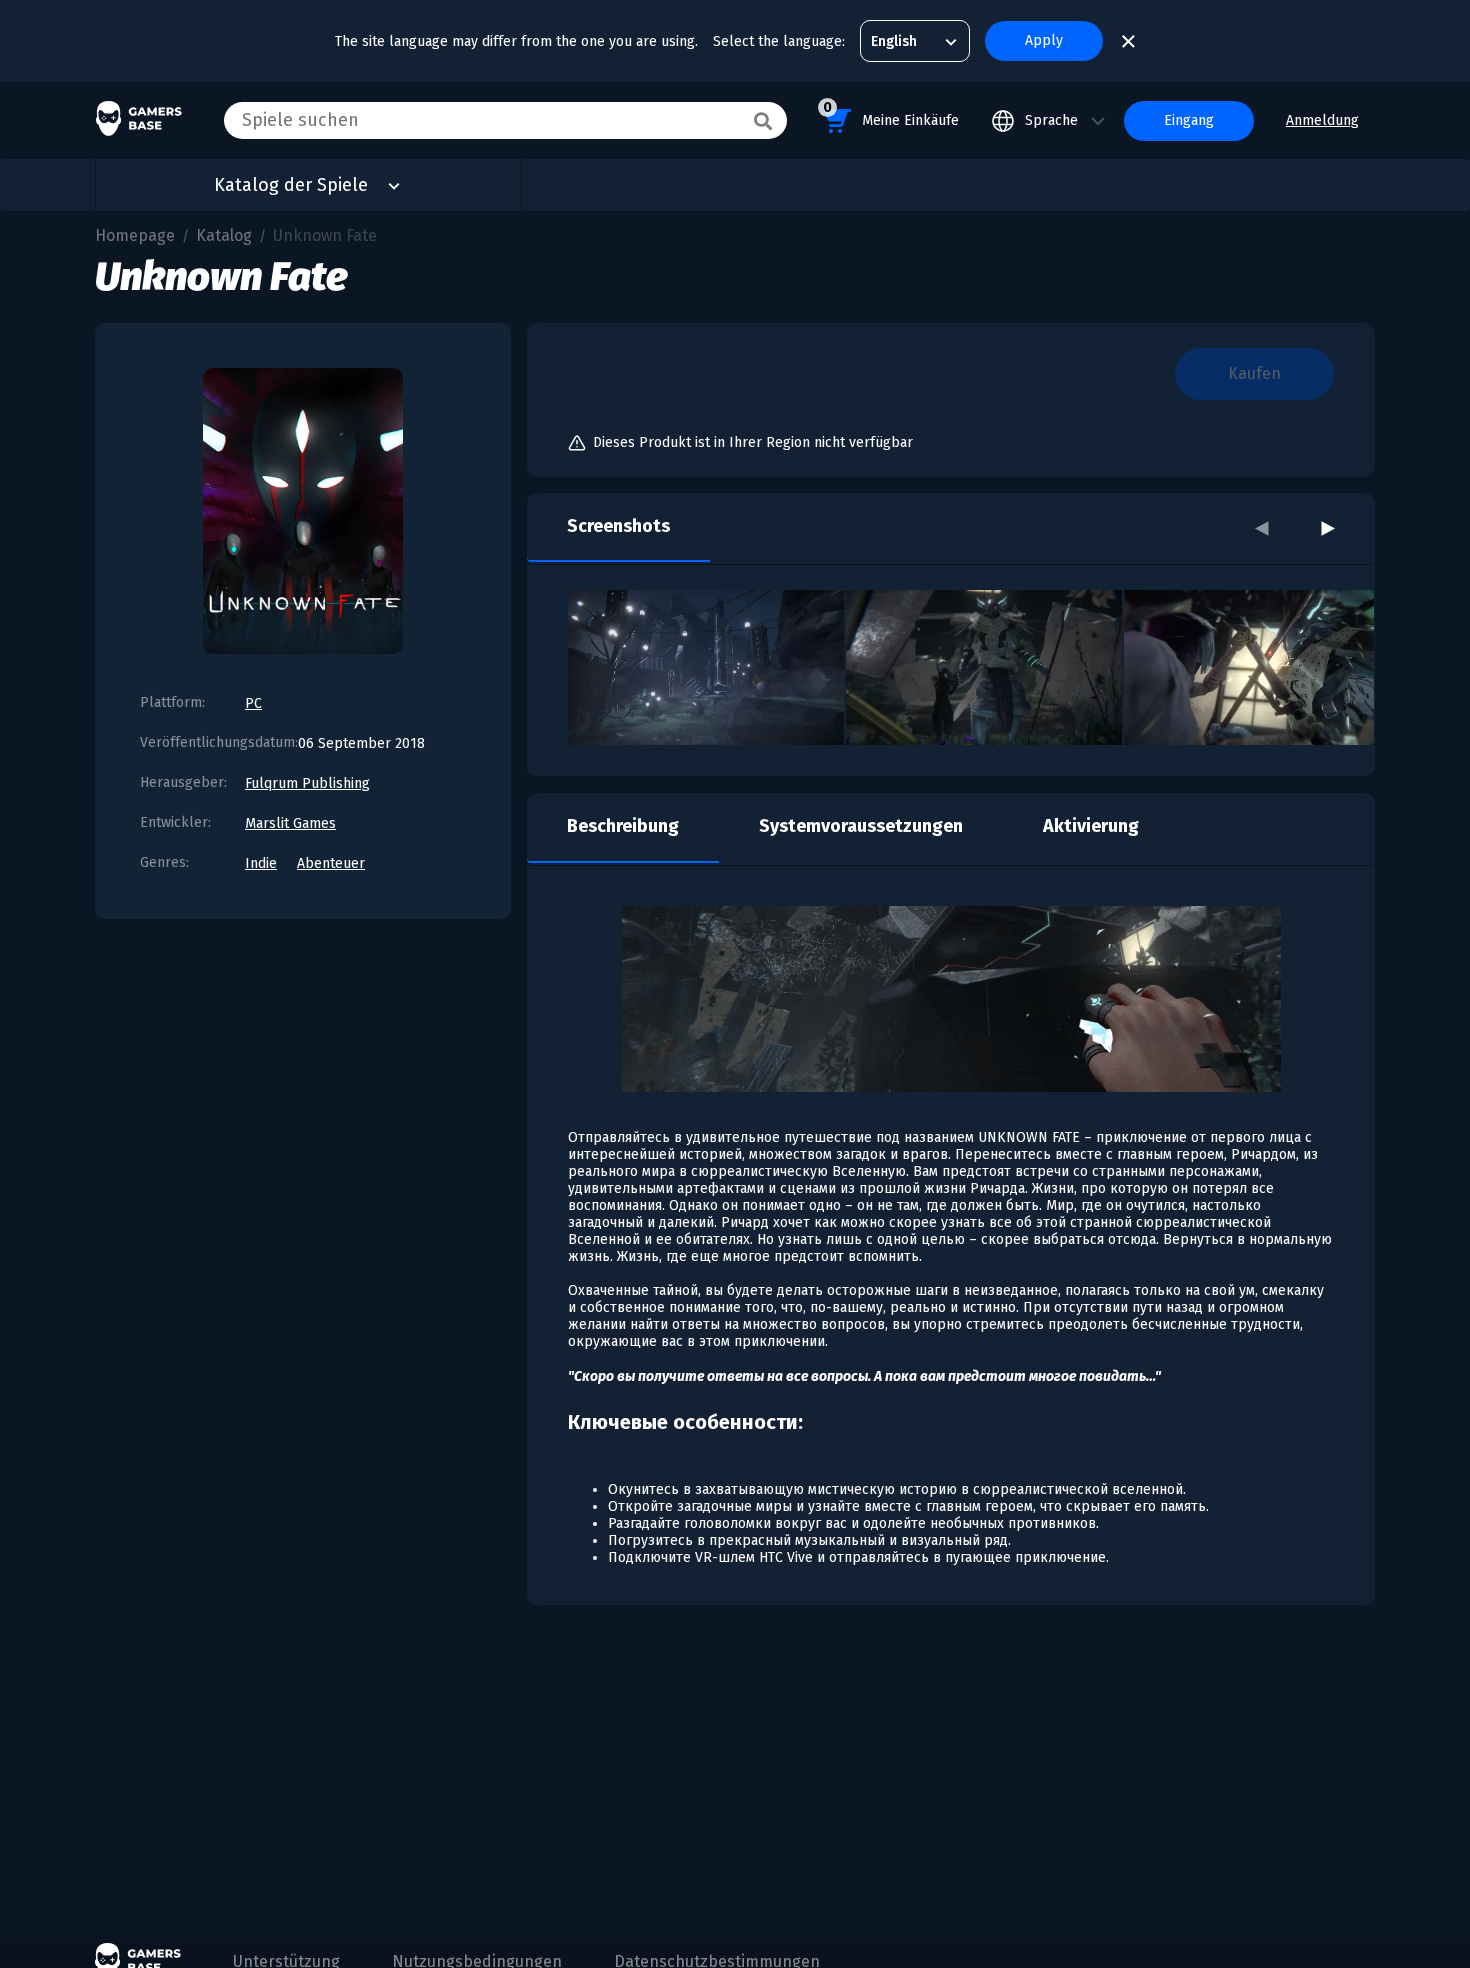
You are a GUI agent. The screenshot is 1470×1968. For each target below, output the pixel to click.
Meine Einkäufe (891, 114)
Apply (1044, 40)
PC (253, 703)
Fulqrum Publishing (307, 783)
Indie (261, 863)
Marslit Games (290, 823)
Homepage (135, 235)
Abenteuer (331, 863)
